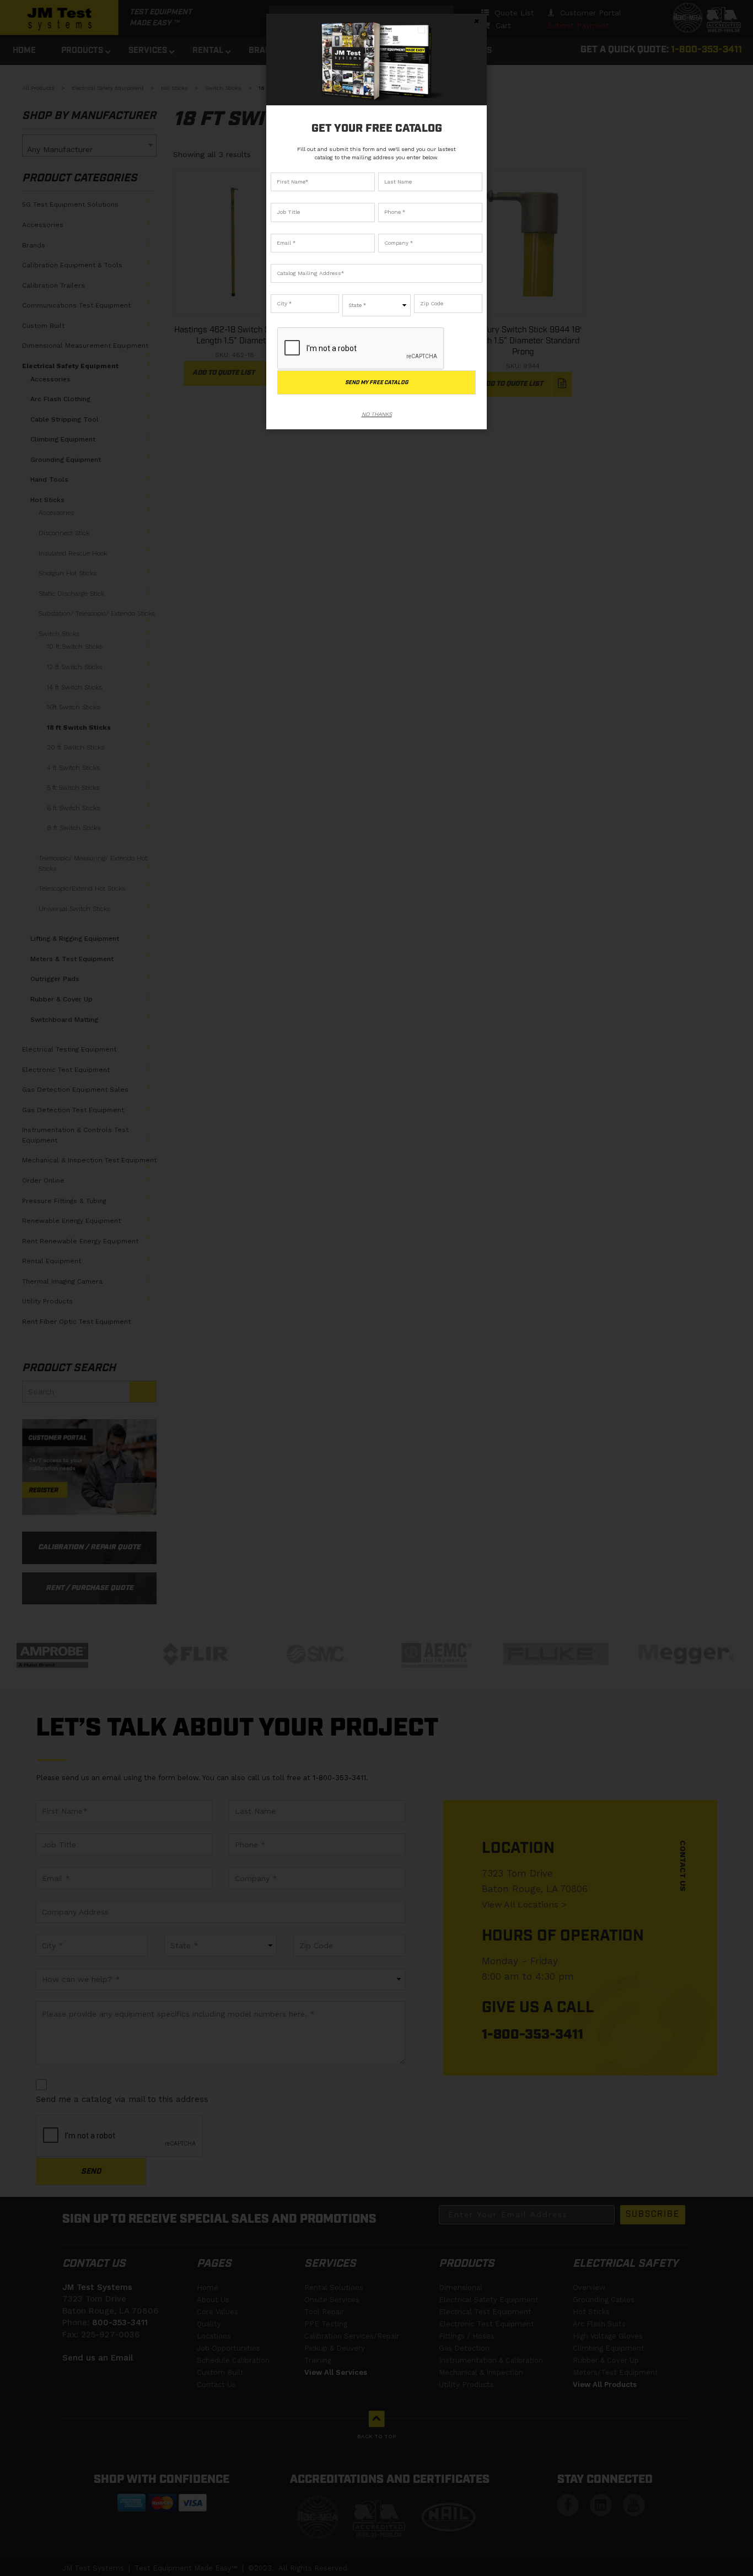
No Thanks (377, 414)
